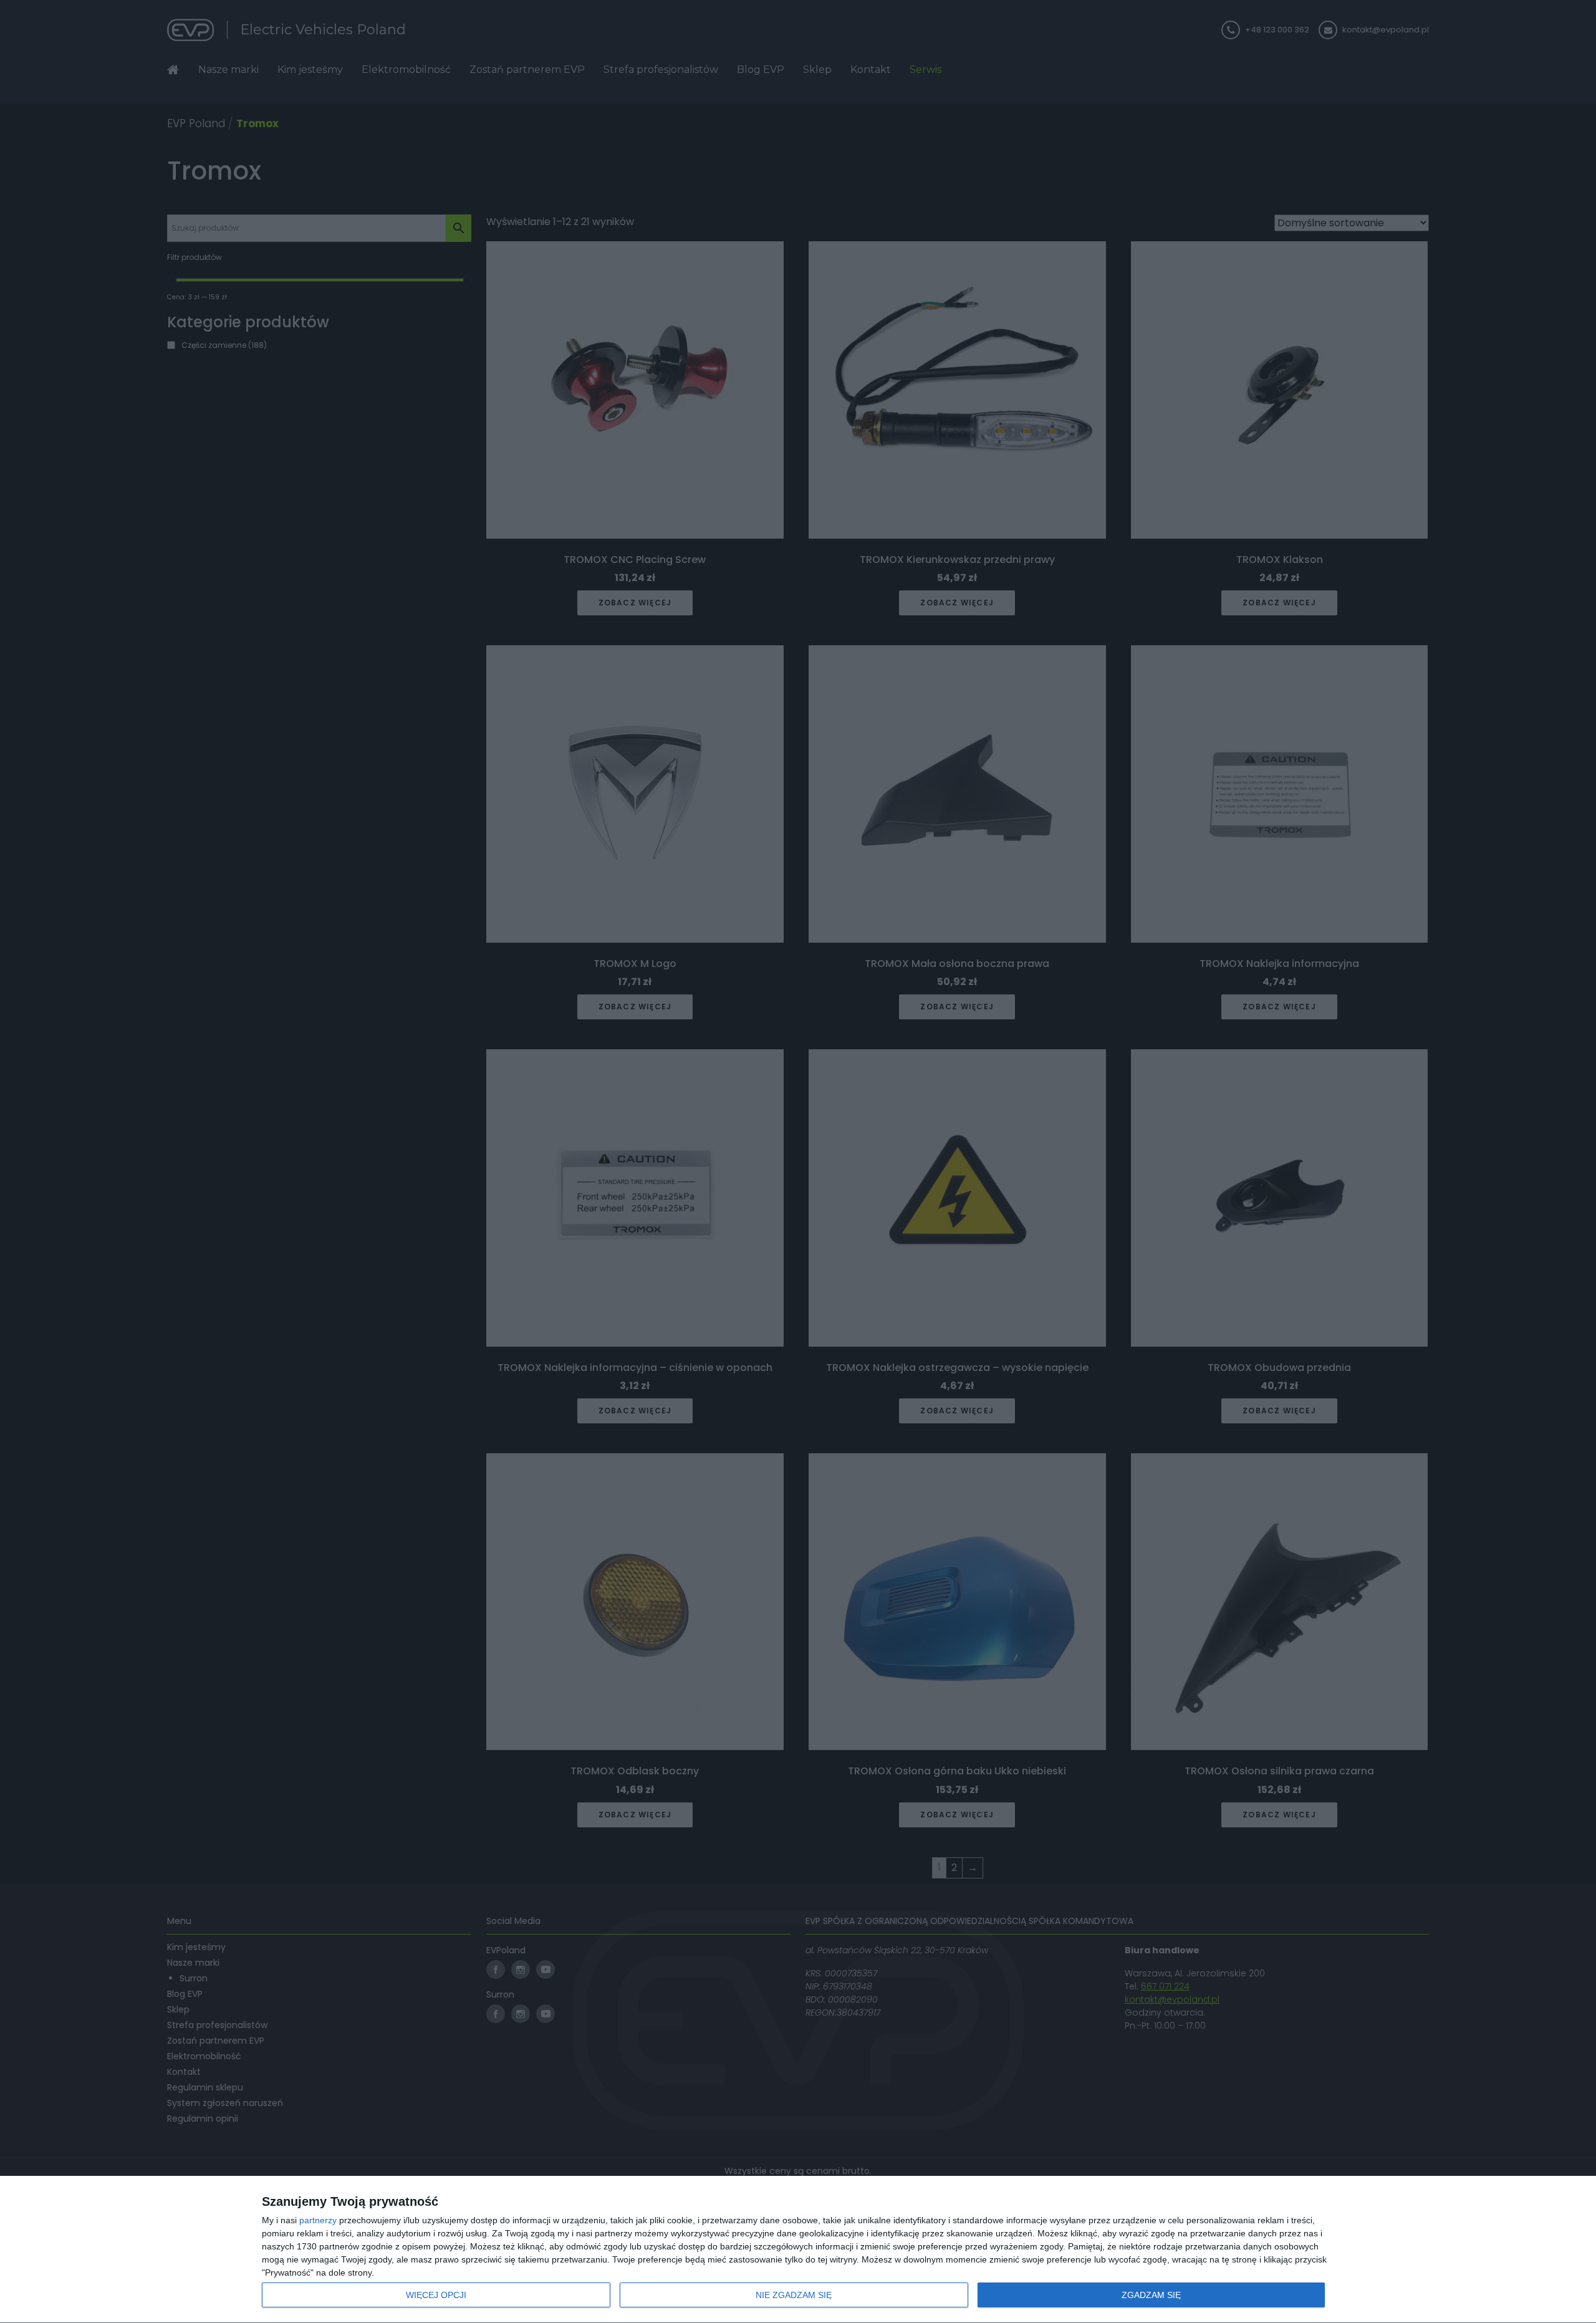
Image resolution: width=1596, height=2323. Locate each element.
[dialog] (798, 2250)
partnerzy (318, 2220)
